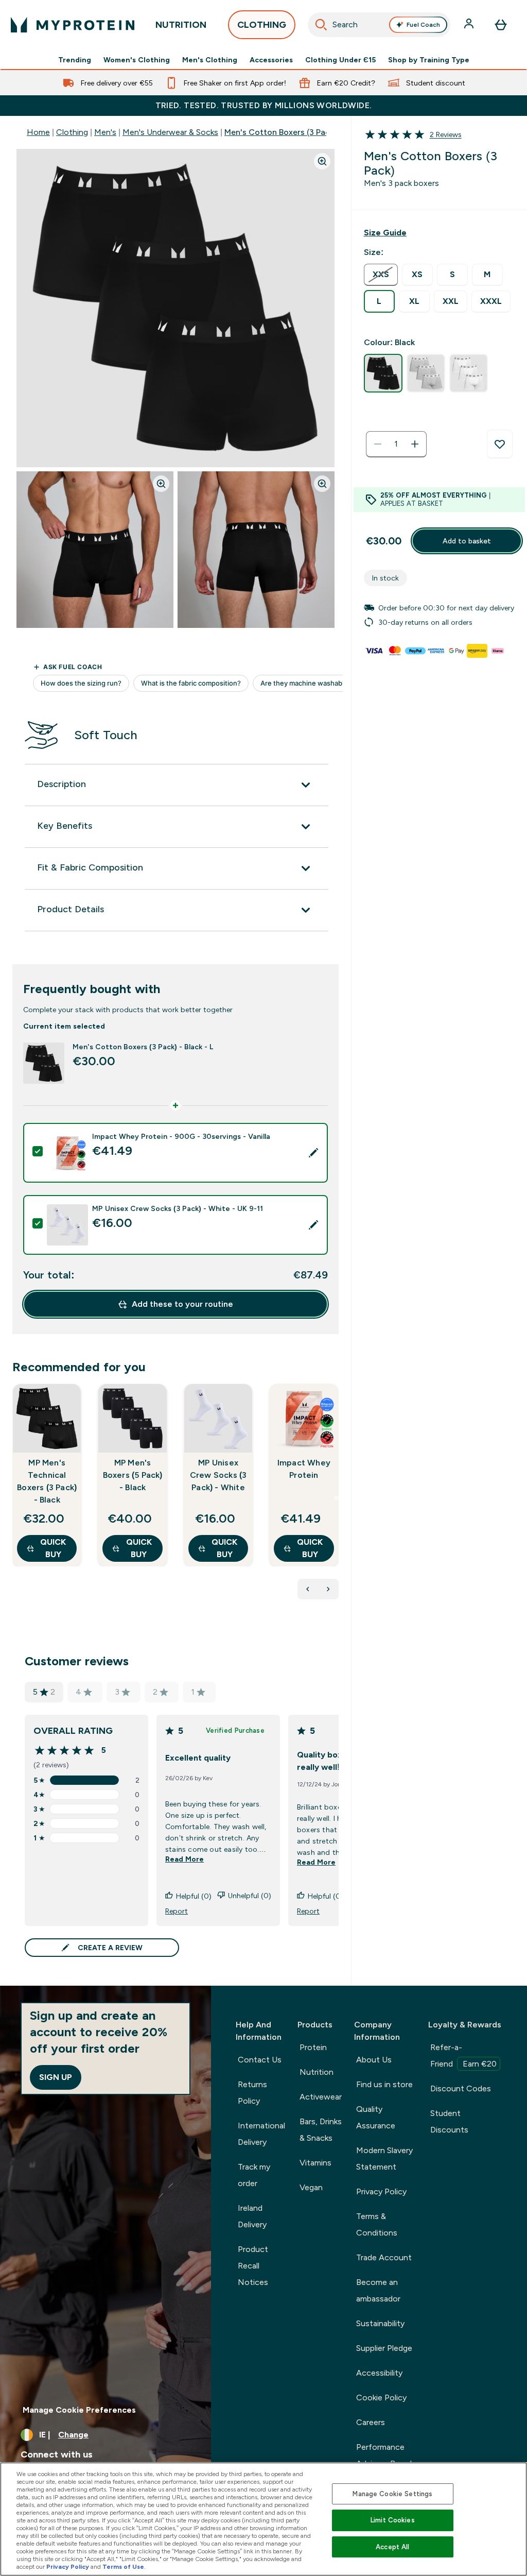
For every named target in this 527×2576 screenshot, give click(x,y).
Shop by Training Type (429, 60)
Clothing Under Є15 (340, 60)
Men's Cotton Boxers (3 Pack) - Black (294, 132)
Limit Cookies (393, 2520)
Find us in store (384, 2084)
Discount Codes (461, 2088)
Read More (185, 1859)
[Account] (470, 25)
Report (177, 1911)
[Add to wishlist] (500, 444)
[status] (396, 444)
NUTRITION (181, 25)
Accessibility (379, 2373)
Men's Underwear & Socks (170, 132)
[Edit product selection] (313, 1153)
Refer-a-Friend (463, 2055)
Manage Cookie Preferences (79, 2410)
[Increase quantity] (415, 444)
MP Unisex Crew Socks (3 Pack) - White (218, 1475)
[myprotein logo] (73, 25)
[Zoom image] (322, 161)
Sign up (56, 2077)
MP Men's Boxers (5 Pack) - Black (133, 1475)
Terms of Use (123, 2567)
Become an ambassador (378, 2290)
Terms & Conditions (377, 2224)
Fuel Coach (423, 25)
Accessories (271, 60)
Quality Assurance (376, 2117)
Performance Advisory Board (384, 2455)
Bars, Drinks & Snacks (321, 2130)
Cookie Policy (381, 2398)
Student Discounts (449, 2121)
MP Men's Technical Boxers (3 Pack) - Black (47, 1481)
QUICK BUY (53, 1548)
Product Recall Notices (253, 2266)
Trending (75, 60)
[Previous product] (308, 1589)
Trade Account (384, 2257)
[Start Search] (321, 25)
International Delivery (261, 2134)
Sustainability (380, 2323)
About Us (374, 2060)
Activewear (321, 2097)
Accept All (392, 2547)
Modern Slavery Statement (384, 2159)
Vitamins (315, 2163)
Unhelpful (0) (250, 1896)
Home (38, 132)
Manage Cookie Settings (392, 2494)
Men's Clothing (210, 60)
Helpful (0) (194, 1896)
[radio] (381, 275)
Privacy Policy (381, 2191)
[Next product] (328, 1589)
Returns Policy (252, 2093)
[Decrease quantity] (378, 444)
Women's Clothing (137, 60)
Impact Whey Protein (304, 1469)
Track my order (254, 2175)
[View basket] (501, 25)
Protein (313, 2047)
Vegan (311, 2187)
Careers (371, 2422)
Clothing (72, 132)
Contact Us (260, 2060)
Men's (105, 132)
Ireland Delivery (252, 2216)
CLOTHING (262, 25)
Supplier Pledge (384, 2348)
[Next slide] (337, 1498)
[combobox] (379, 25)
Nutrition (317, 2072)
